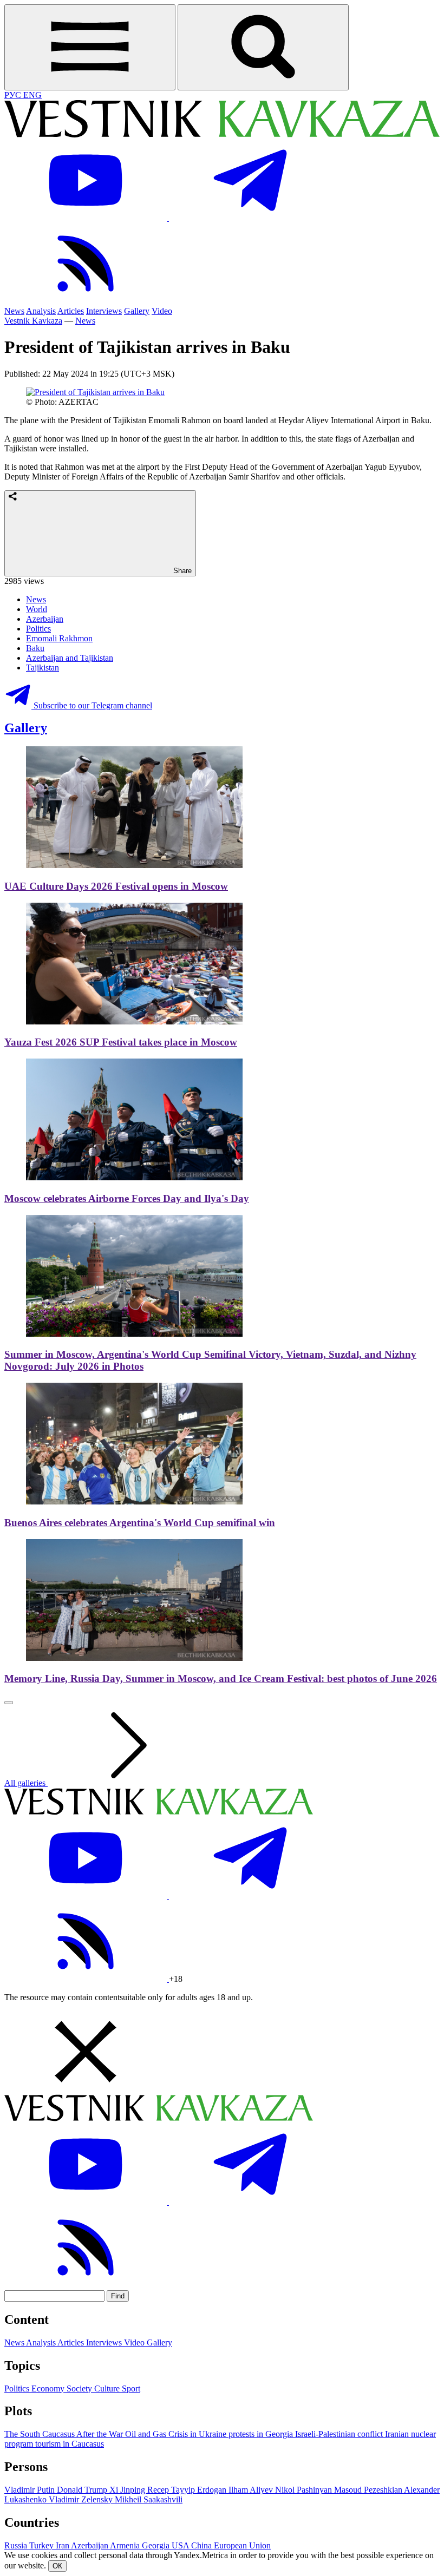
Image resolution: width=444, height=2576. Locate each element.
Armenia (126, 2545)
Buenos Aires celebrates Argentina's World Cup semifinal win (140, 1523)
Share (181, 571)
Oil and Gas (147, 2434)
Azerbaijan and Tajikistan (70, 658)
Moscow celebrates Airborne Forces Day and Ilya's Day (127, 1198)
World (37, 609)
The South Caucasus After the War (65, 2434)
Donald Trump (83, 2490)
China (203, 2545)
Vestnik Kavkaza (33, 321)
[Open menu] (90, 47)
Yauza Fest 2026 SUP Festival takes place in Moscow (121, 1042)
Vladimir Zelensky (82, 2499)
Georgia (157, 2545)
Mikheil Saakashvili (149, 2499)
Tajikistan (43, 668)
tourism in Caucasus (70, 2444)
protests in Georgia (262, 2434)
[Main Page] (222, 134)
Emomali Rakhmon (59, 638)
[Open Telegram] (250, 218)
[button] (222, 2053)
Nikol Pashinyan (305, 2490)
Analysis (41, 311)
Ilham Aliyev (252, 2490)
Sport (131, 2388)
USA (181, 2545)
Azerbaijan (45, 619)
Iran (63, 2545)
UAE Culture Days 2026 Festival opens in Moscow (116, 886)
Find (118, 2296)
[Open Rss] (86, 301)
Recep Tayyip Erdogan (188, 2490)
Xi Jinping (128, 2490)
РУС (14, 95)
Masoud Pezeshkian (369, 2490)
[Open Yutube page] (87, 218)
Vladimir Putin (31, 2490)
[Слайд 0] (9, 1703)
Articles (71, 311)
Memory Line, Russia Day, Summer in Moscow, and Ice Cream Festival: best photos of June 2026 (221, 1678)
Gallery (137, 311)
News (14, 311)
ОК (57, 2566)
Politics (38, 629)
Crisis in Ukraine (198, 2434)
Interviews (104, 311)
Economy (49, 2388)
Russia (17, 2545)
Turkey (43, 2545)
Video (162, 311)
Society (80, 2388)
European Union (242, 2545)
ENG (32, 95)
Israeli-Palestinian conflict (340, 2434)
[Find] (263, 47)
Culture (108, 2388)
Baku (35, 648)
